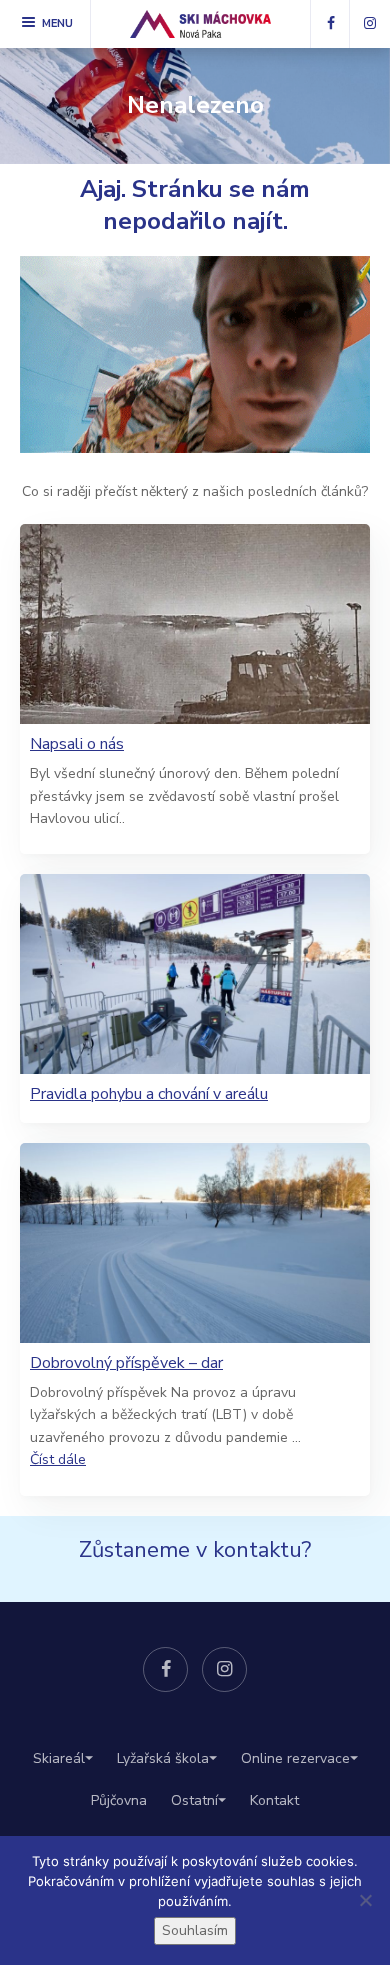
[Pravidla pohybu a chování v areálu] (195, 974)
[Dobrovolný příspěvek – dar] (195, 1243)
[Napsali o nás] (195, 624)
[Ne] (365, 1900)
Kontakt (274, 1800)
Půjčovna (119, 1800)
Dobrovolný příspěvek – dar (126, 1363)
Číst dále (58, 1459)
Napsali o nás (77, 744)
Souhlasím (195, 1930)
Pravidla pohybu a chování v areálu (149, 1094)
